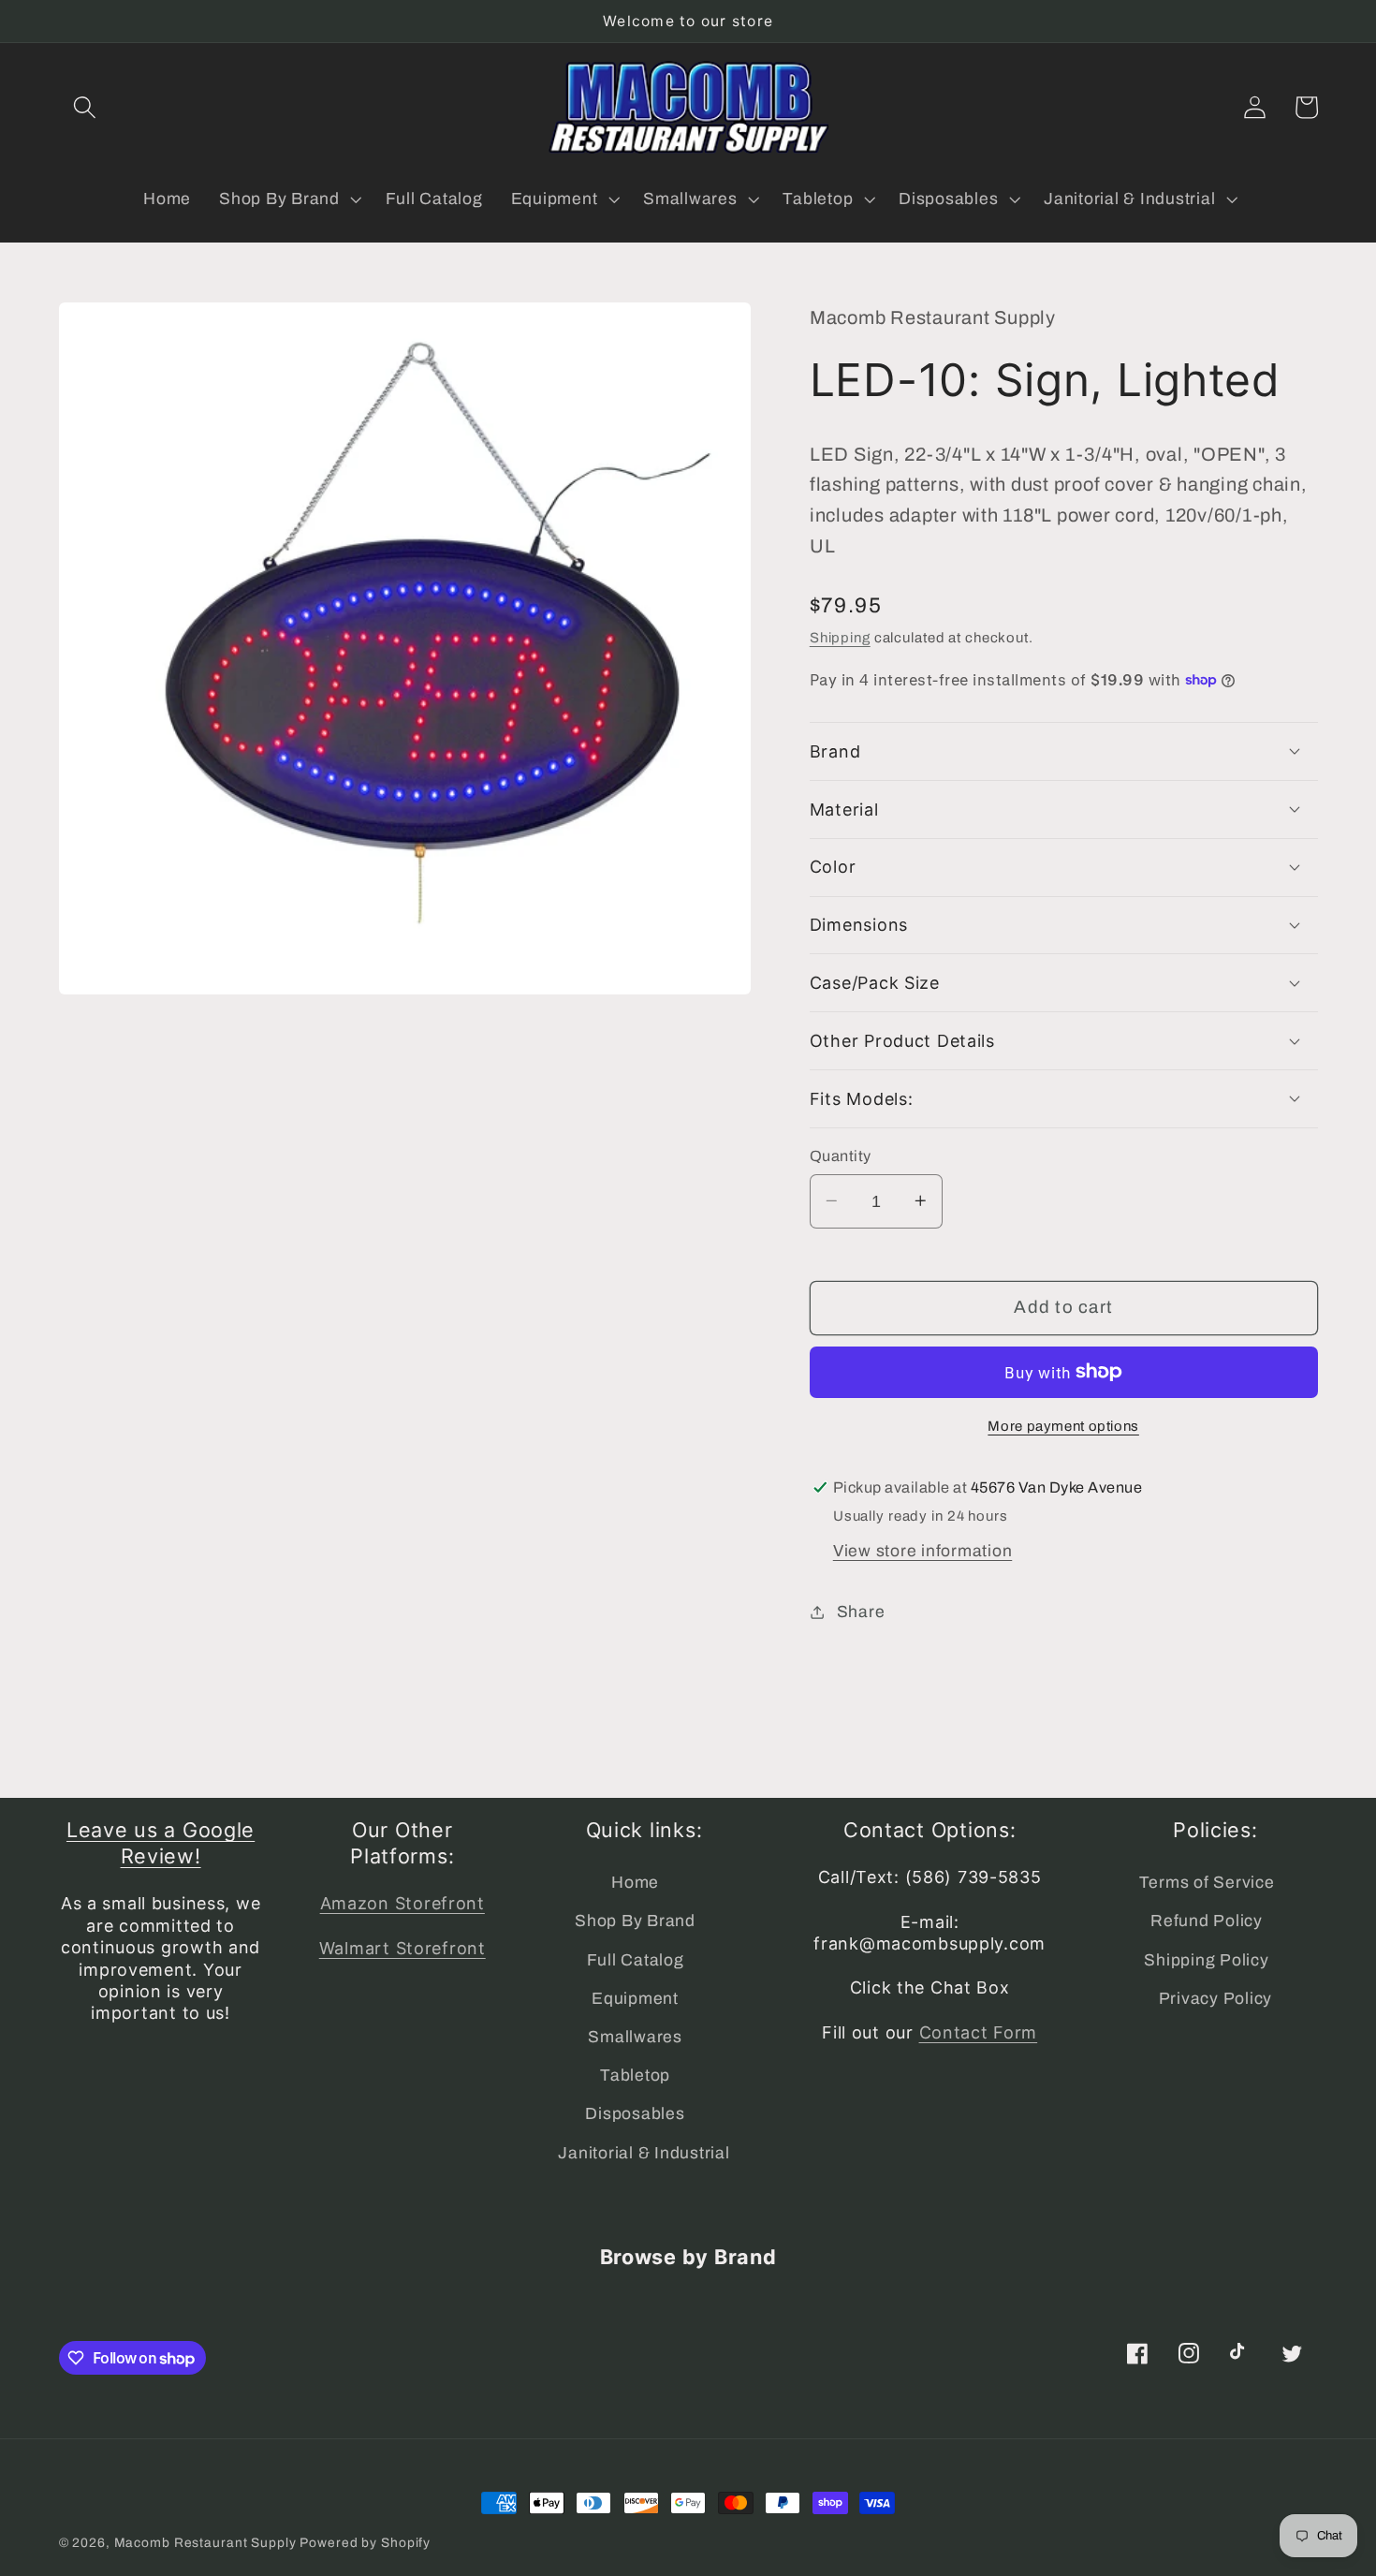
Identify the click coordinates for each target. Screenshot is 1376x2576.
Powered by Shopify (365, 2543)
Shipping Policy (1206, 1960)
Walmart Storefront (403, 1948)
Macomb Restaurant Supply (205, 2543)
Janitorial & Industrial (644, 2153)
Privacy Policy (1216, 1999)
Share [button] (861, 1611)
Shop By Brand (635, 1921)
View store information (923, 1550)
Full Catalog (636, 1960)
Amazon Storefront (403, 1903)
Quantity (841, 1155)
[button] (85, 107)
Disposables (635, 2114)
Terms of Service (1207, 1883)
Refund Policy (1207, 1921)
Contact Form (979, 2032)
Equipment (635, 1999)
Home (635, 1883)
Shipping (840, 637)
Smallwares (635, 2037)
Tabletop (635, 2076)
